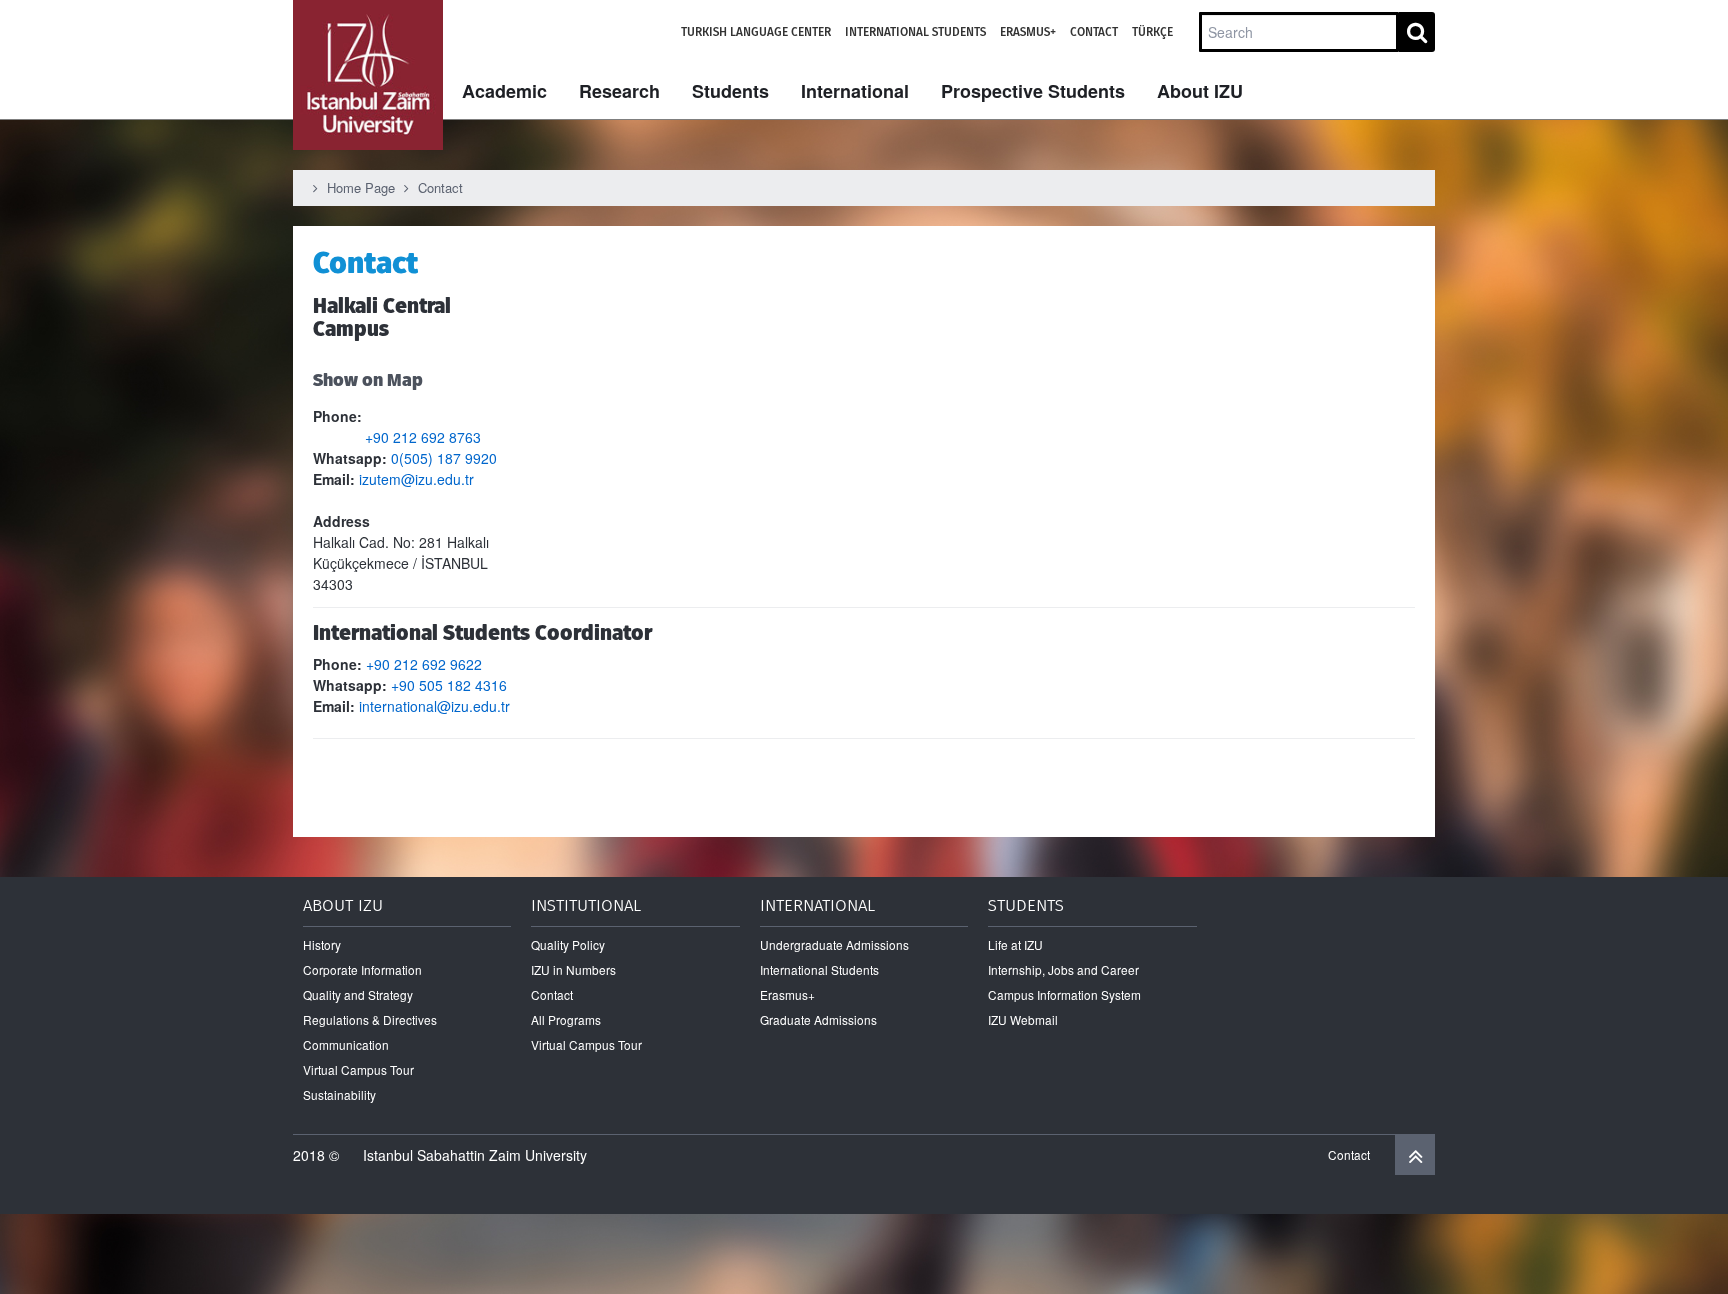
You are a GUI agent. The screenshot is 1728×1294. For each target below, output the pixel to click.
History (322, 944)
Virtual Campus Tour (358, 1069)
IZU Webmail (1023, 1019)
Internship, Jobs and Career (1063, 969)
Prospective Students (1033, 91)
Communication (346, 1044)
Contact (1094, 32)
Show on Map (368, 379)
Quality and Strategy (358, 994)
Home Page (361, 187)
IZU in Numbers (573, 969)
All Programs (566, 1019)
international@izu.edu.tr (434, 706)
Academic (504, 91)
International (855, 91)
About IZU (1200, 91)
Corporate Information (362, 969)
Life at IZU (1015, 944)
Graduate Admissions (818, 1019)
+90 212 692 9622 (424, 664)
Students (730, 91)
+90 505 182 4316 (449, 685)
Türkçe (1152, 32)
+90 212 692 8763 (397, 437)
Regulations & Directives (370, 1019)
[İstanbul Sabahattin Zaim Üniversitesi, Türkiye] (368, 75)
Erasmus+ (1028, 32)
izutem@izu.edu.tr (416, 479)
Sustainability (339, 1094)
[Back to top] (1415, 1155)
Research (619, 91)
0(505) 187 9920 (444, 458)
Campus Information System (1064, 994)
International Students (915, 32)
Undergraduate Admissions (834, 944)
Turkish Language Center (756, 32)
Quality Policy (568, 944)
